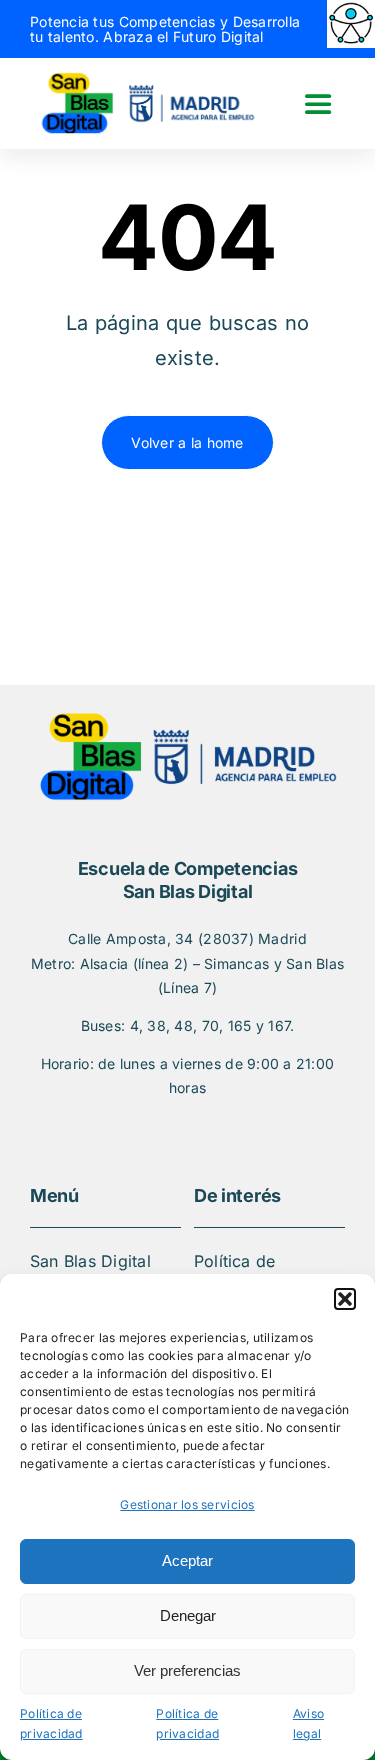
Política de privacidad (51, 1724)
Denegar (188, 1615)
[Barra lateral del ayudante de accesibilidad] (351, 24)
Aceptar (187, 1560)
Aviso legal (308, 1724)
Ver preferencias (187, 1670)
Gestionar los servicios (187, 1504)
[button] (345, 1299)
